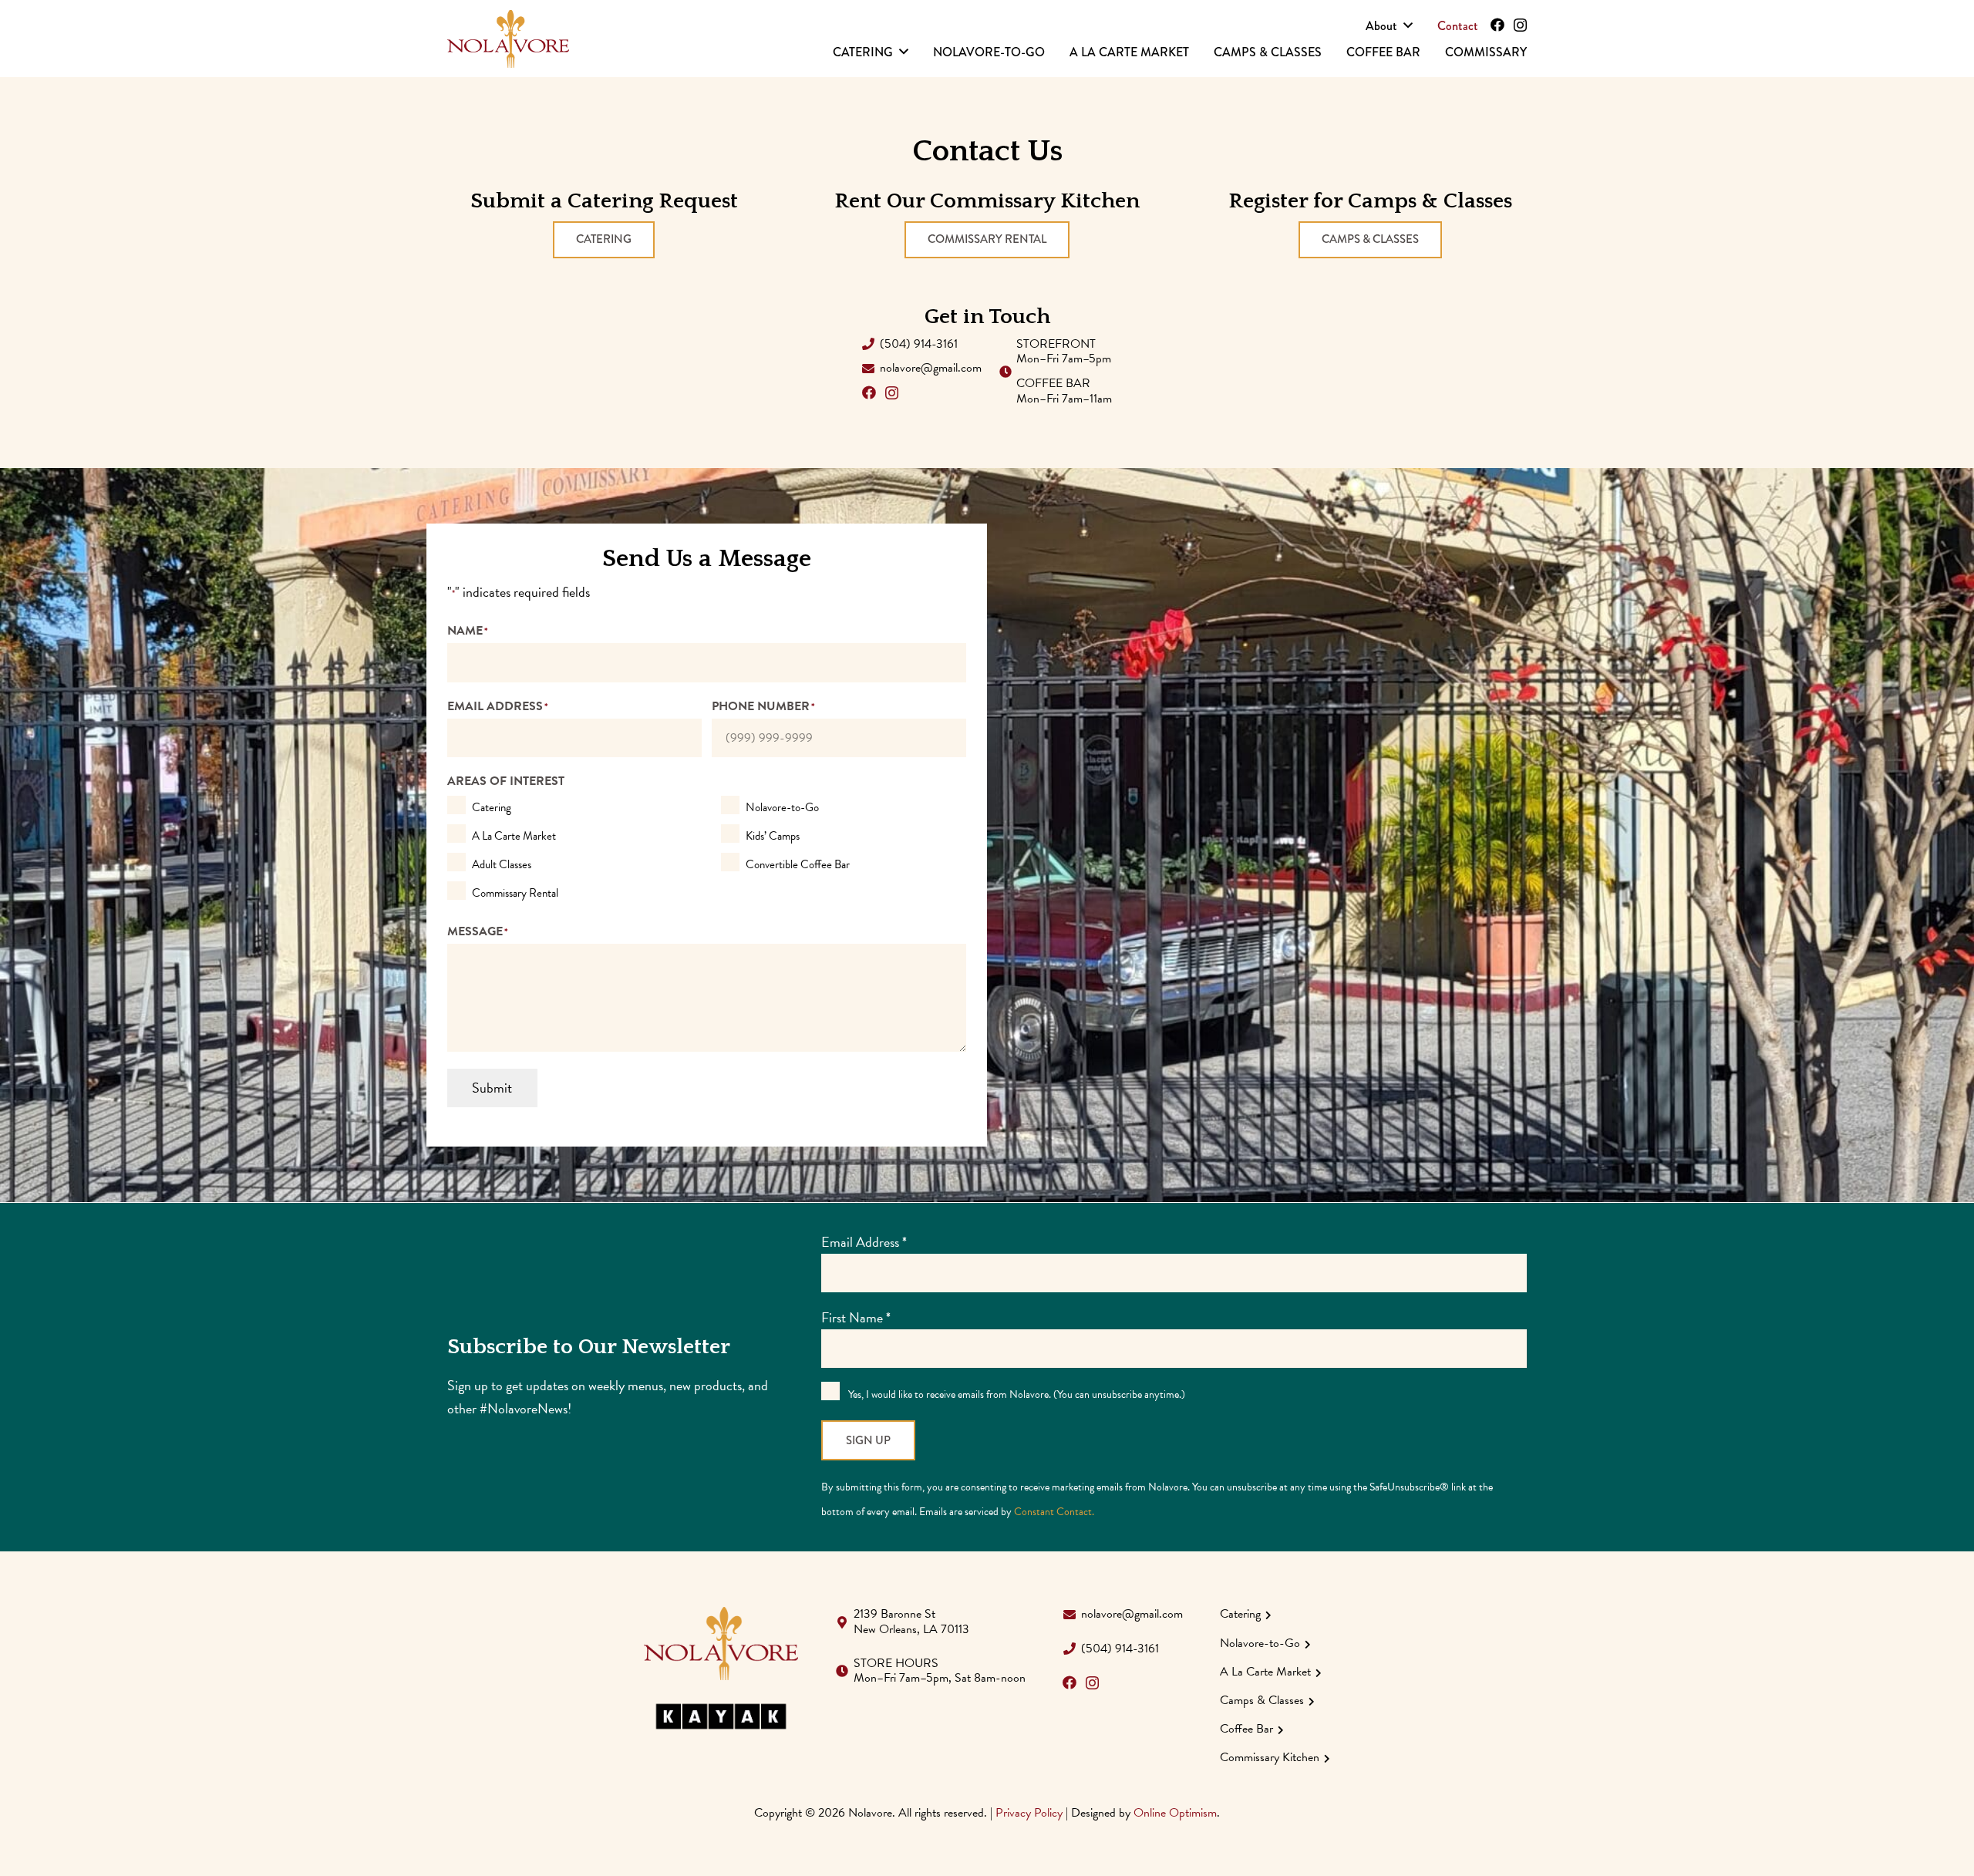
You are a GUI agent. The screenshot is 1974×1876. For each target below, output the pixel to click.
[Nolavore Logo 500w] (508, 39)
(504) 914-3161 (919, 344)
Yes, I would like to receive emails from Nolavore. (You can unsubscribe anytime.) (1016, 1394)
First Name (856, 1317)
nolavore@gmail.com (931, 368)
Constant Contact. (1054, 1512)
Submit (492, 1088)
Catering (492, 807)
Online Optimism (1175, 1813)
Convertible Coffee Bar (798, 864)
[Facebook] (1497, 25)
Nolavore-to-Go (782, 807)
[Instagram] (1520, 25)
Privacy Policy (1029, 1813)
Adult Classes (502, 864)
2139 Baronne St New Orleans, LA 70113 (911, 1621)
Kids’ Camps (773, 836)
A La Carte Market (514, 836)
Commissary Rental (515, 893)
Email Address (864, 1242)
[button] (1408, 25)
